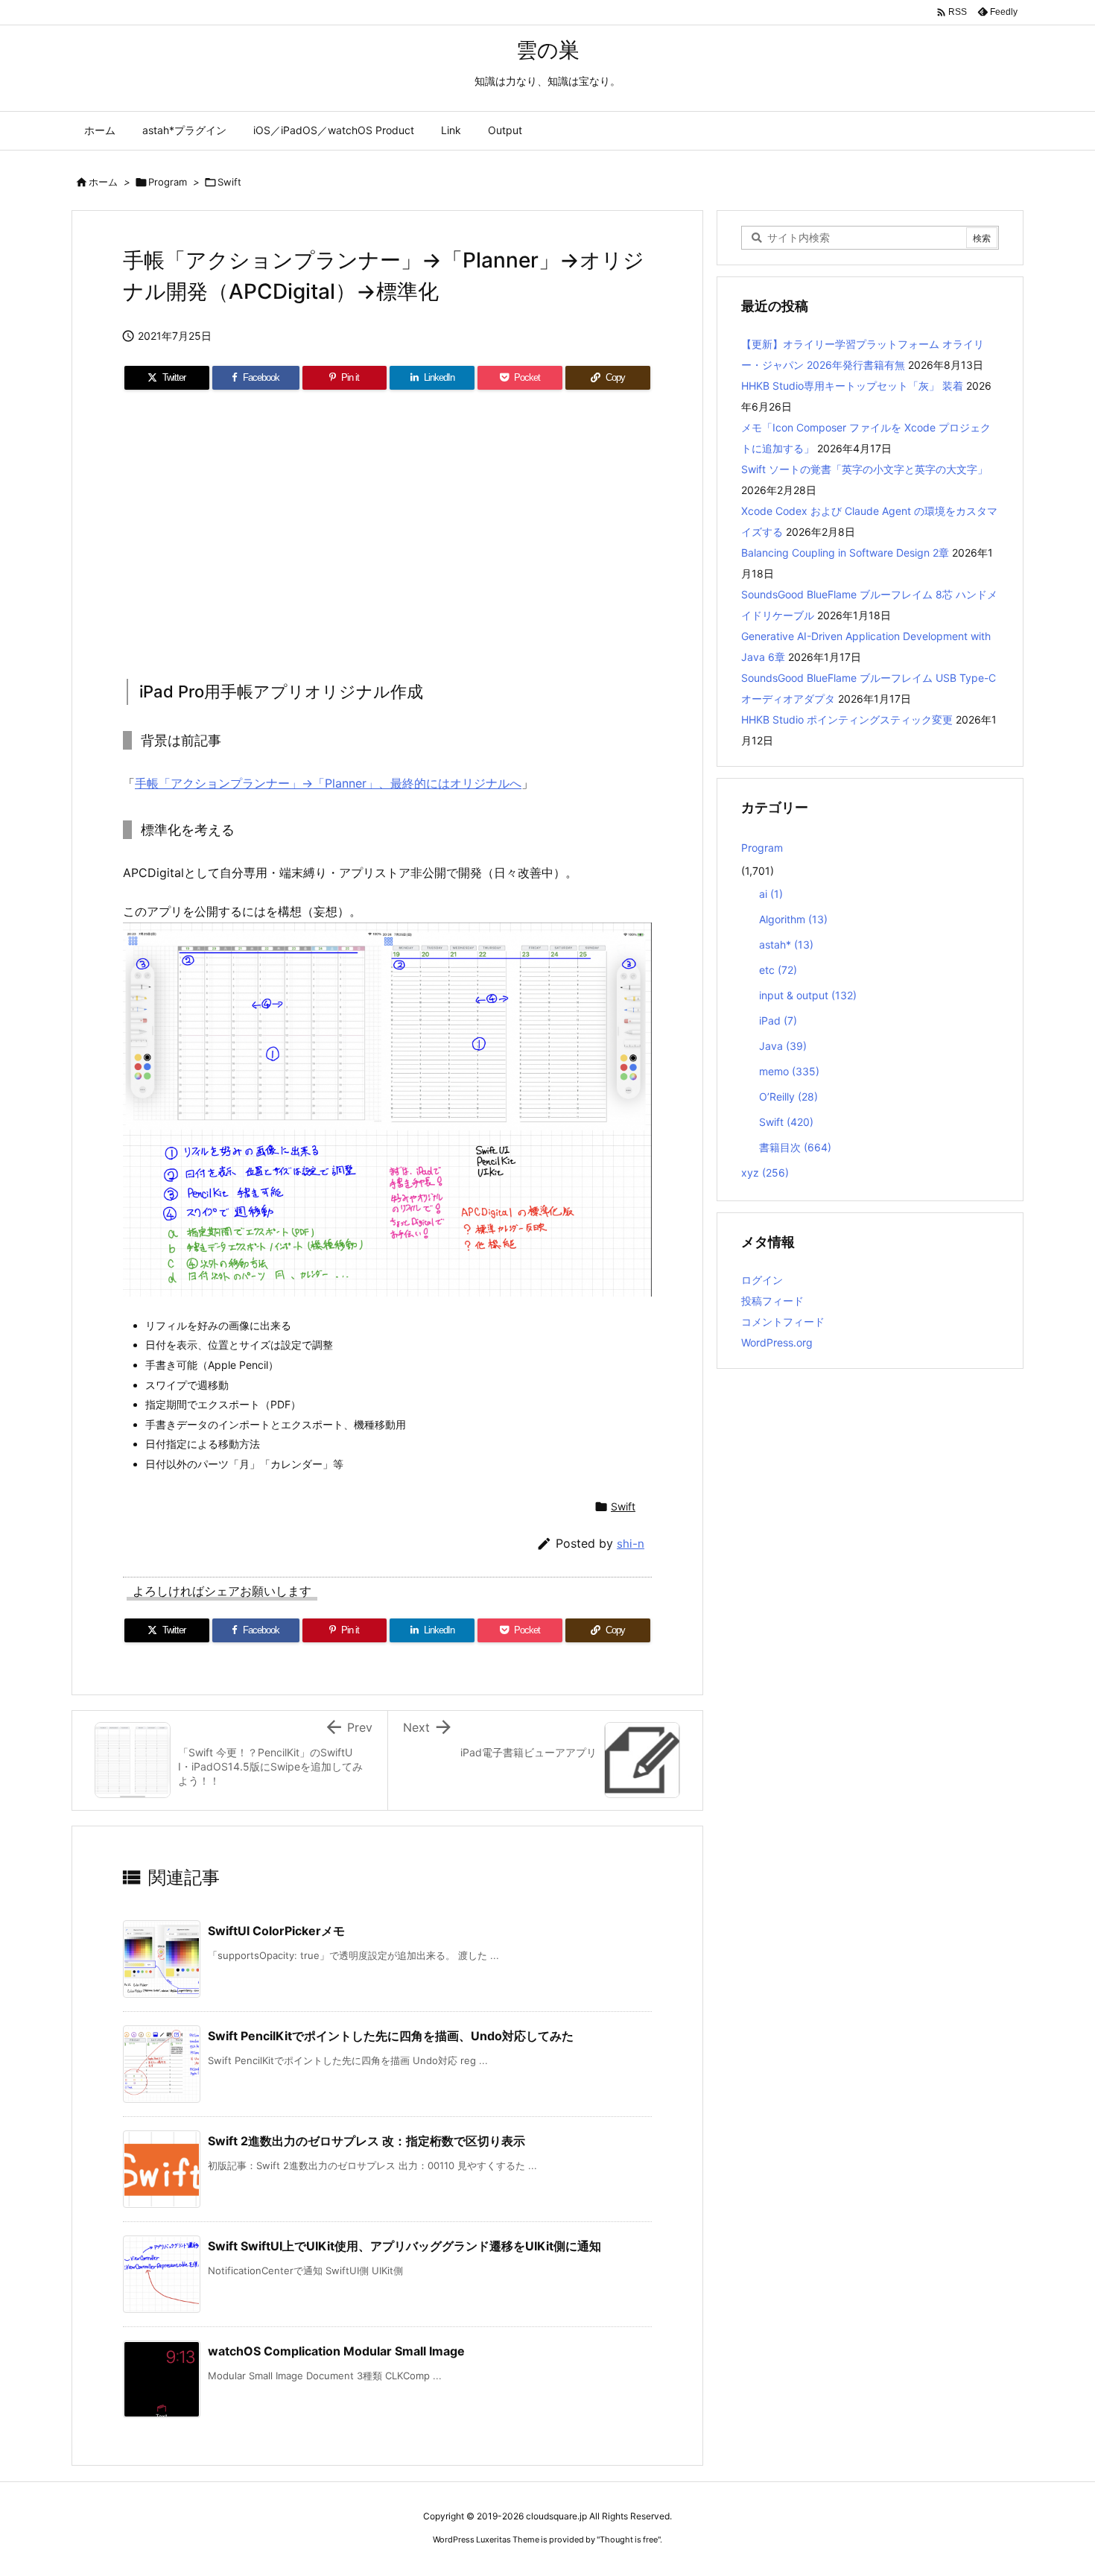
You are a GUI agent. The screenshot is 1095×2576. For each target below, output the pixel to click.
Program (168, 182)
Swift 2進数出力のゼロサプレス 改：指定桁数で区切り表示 (366, 2141)
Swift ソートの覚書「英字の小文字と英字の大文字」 (864, 469)
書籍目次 (795, 1147)
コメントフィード (783, 1322)
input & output (808, 995)
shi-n (631, 1544)
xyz (765, 1173)
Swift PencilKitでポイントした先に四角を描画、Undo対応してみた (391, 2036)
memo (789, 1071)
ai (771, 894)
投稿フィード (772, 1301)
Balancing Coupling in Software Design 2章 (845, 553)
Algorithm (793, 919)
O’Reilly (788, 1096)
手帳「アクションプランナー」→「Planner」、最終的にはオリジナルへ (328, 783)
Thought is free (629, 2539)
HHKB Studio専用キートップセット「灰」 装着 (852, 386)
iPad (778, 1020)
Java (783, 1046)
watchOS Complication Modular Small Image (336, 2351)
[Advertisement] (387, 530)
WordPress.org (777, 1342)
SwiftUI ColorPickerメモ (276, 1931)
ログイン (762, 1280)
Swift (229, 182)
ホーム (103, 182)
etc (778, 970)
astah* (786, 944)
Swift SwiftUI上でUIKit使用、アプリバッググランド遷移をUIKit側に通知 (404, 2246)
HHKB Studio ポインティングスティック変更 (847, 719)
